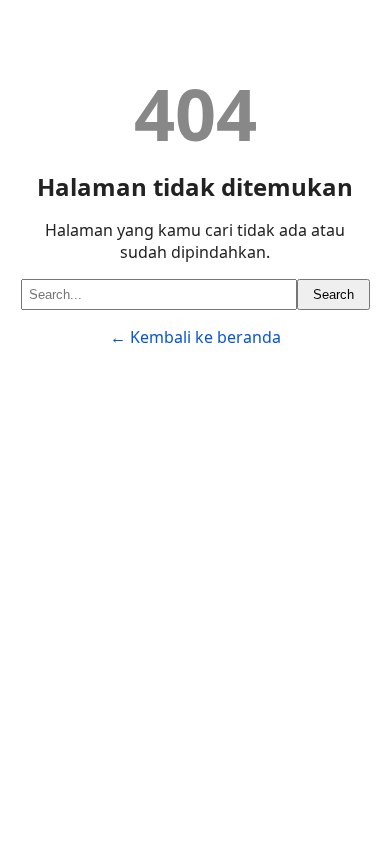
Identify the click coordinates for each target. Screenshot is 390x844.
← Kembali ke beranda (195, 337)
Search (333, 294)
